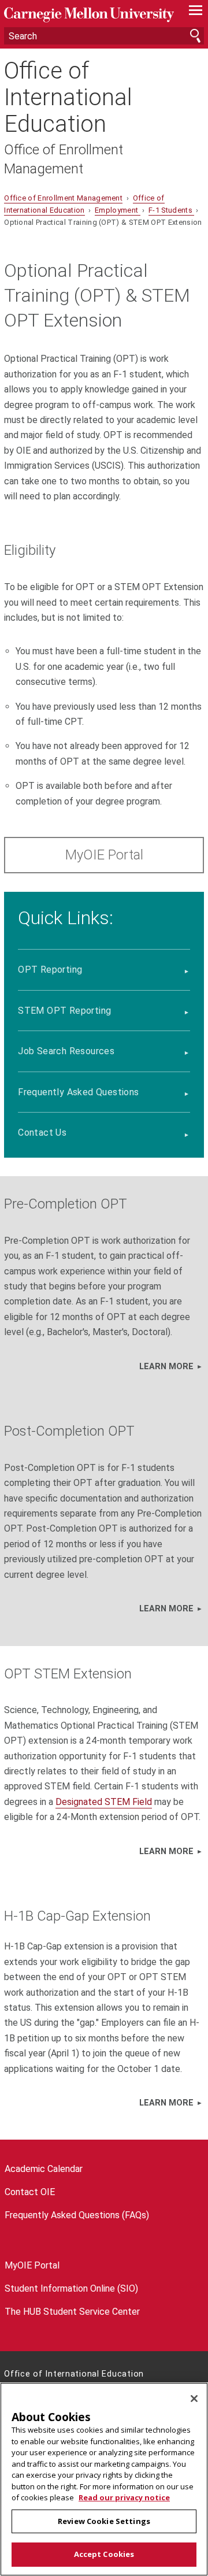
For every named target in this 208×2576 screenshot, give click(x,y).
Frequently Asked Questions (78, 1092)
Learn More (166, 1367)
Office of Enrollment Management (64, 159)
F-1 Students (171, 210)
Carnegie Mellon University (89, 15)
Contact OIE (30, 2192)
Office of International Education (68, 98)
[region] (104, 2479)
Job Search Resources (66, 1051)
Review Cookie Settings (104, 2521)
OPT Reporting (50, 970)
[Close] (194, 2399)
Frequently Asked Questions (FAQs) (77, 2215)
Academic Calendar (44, 2169)
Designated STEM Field (104, 1802)
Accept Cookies (104, 2554)
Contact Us (42, 1133)
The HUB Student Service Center (72, 2312)
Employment (118, 210)
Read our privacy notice (124, 2497)
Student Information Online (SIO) (71, 2288)
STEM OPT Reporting (64, 1011)
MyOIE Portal (104, 855)
